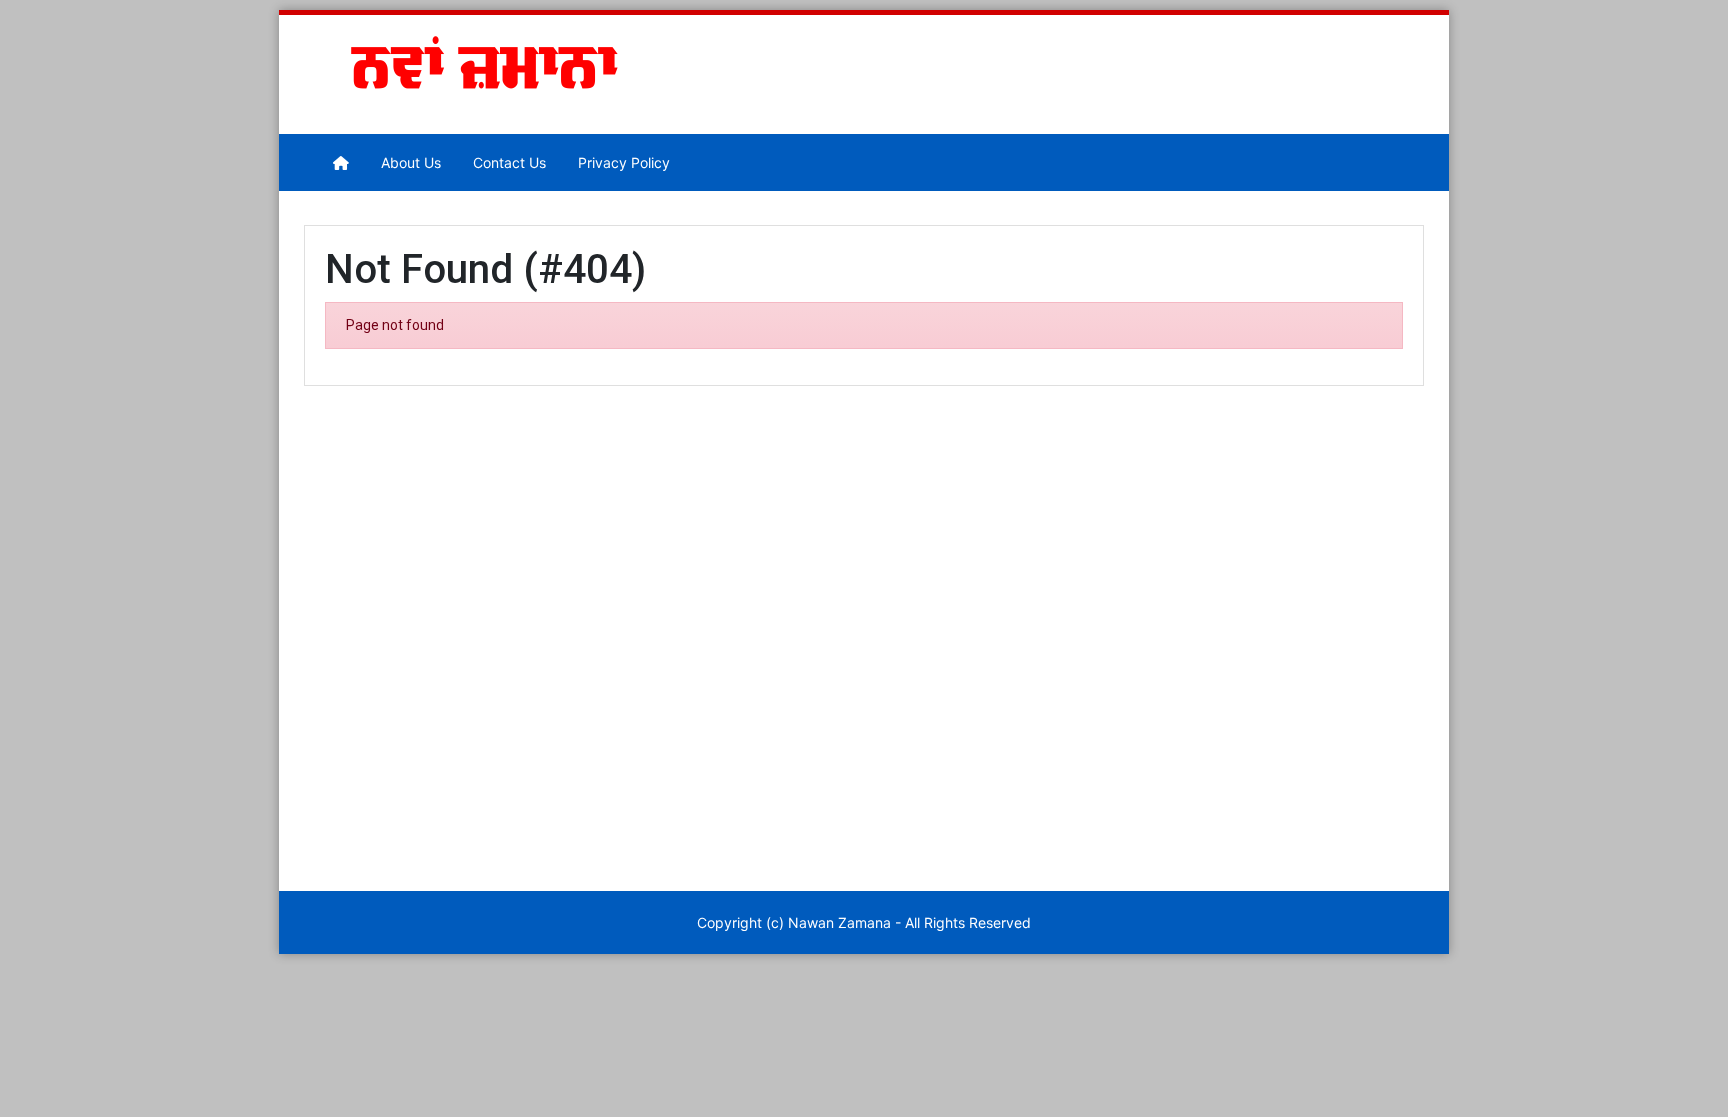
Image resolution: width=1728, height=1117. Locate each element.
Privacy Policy (624, 162)
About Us (411, 162)
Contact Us (509, 162)
